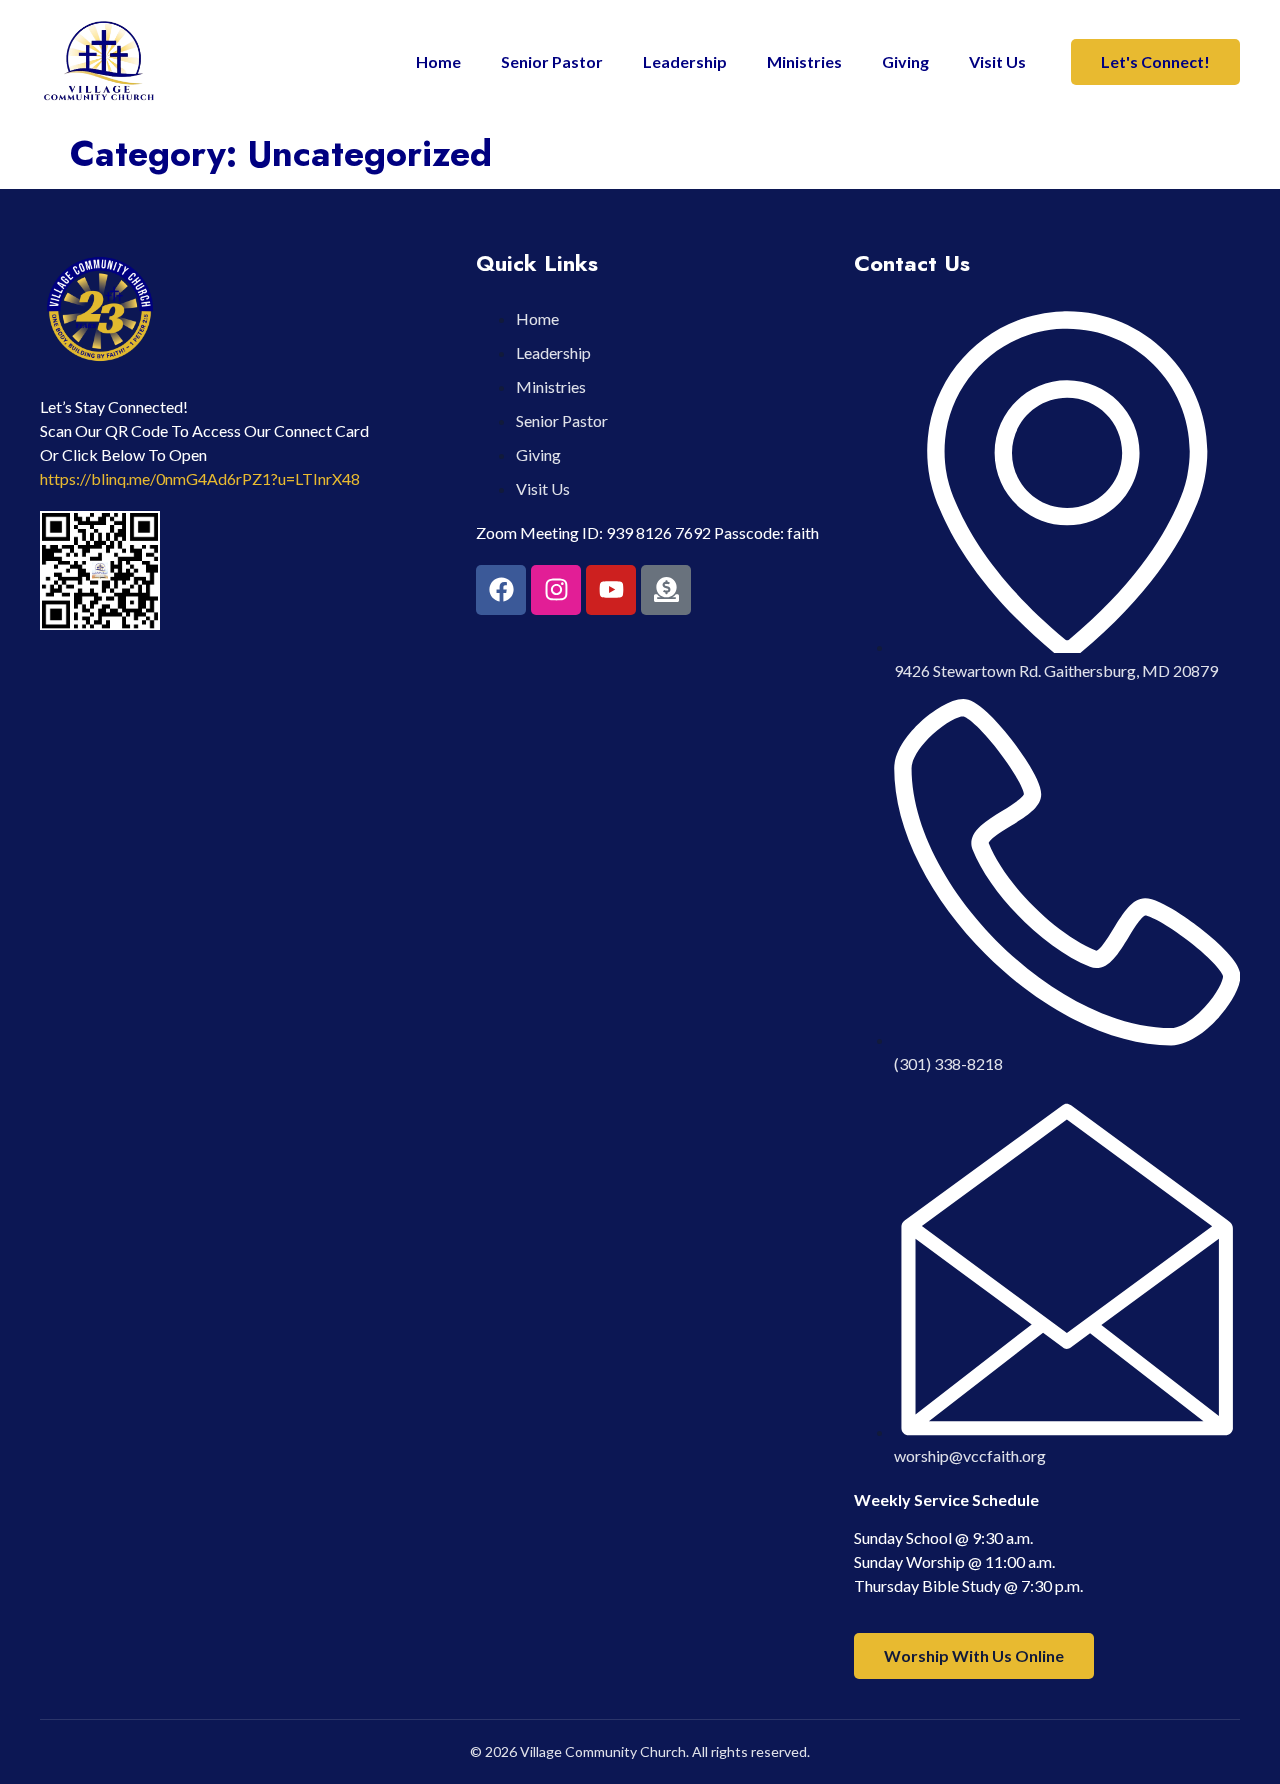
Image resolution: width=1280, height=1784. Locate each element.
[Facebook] (501, 590)
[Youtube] (611, 590)
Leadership (685, 61)
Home (438, 61)
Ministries (804, 61)
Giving (905, 61)
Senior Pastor (552, 61)
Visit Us (997, 61)
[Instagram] (556, 590)
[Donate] (666, 590)
